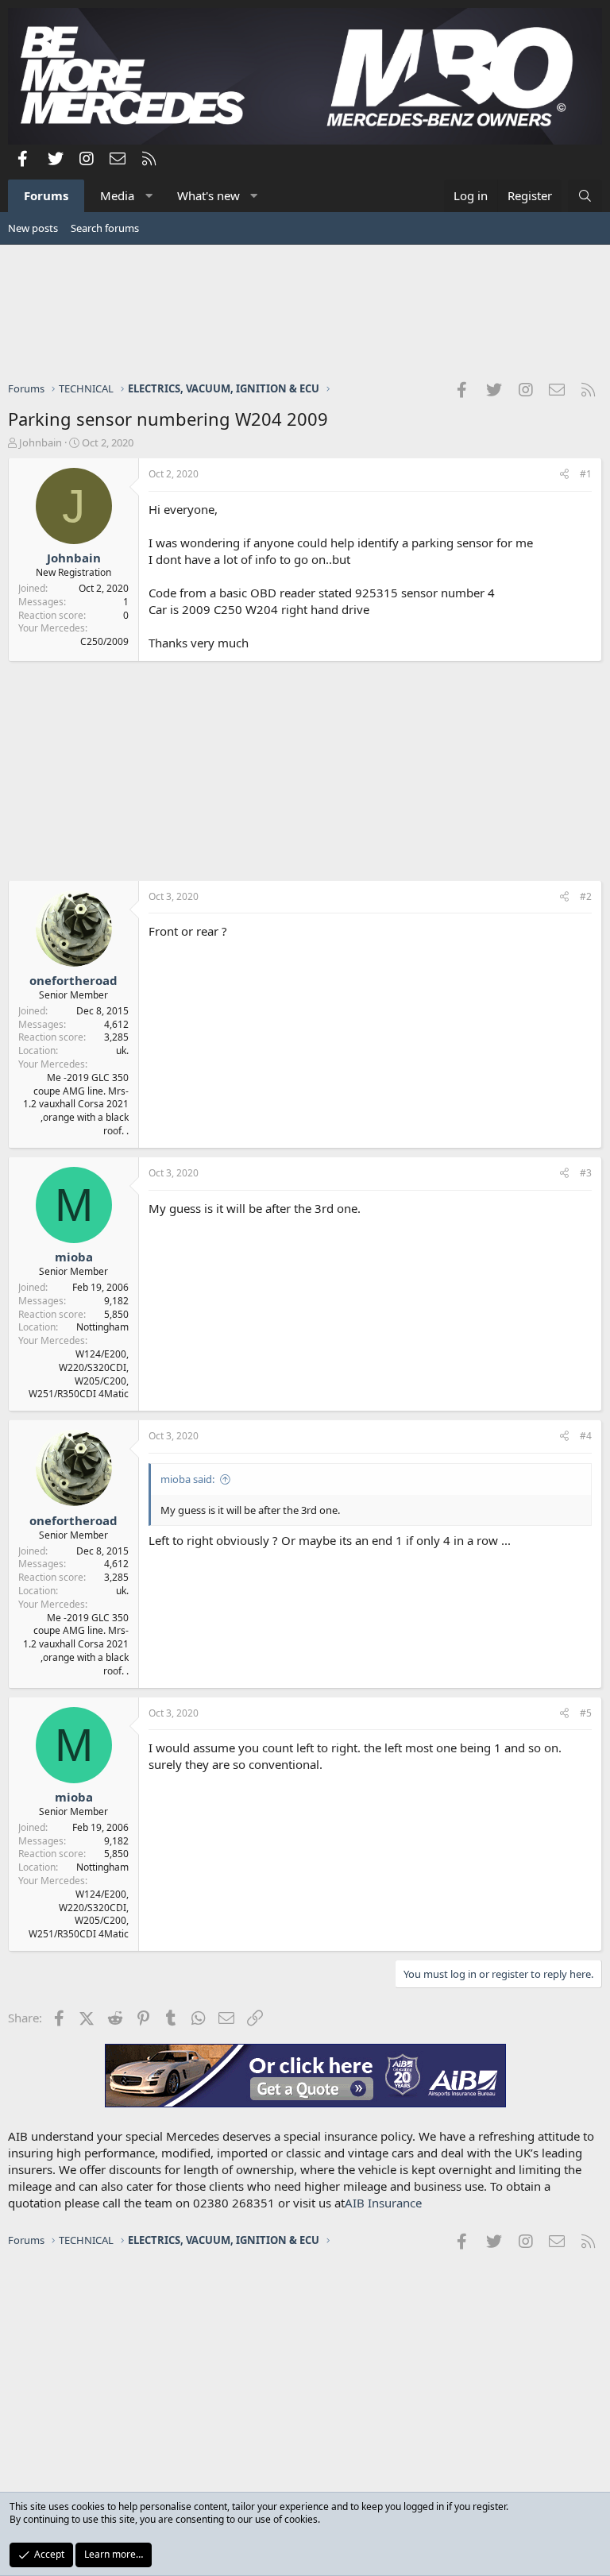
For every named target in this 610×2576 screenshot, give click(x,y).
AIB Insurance (383, 2203)
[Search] (585, 196)
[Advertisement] (305, 312)
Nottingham (102, 1327)
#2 (586, 896)
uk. (122, 1050)
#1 (586, 474)
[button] (149, 196)
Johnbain (41, 442)
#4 (586, 1436)
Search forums (105, 228)
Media (117, 195)
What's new (208, 195)
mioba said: (187, 1479)
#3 (586, 1173)
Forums (46, 195)
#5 (586, 1713)
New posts (33, 228)
